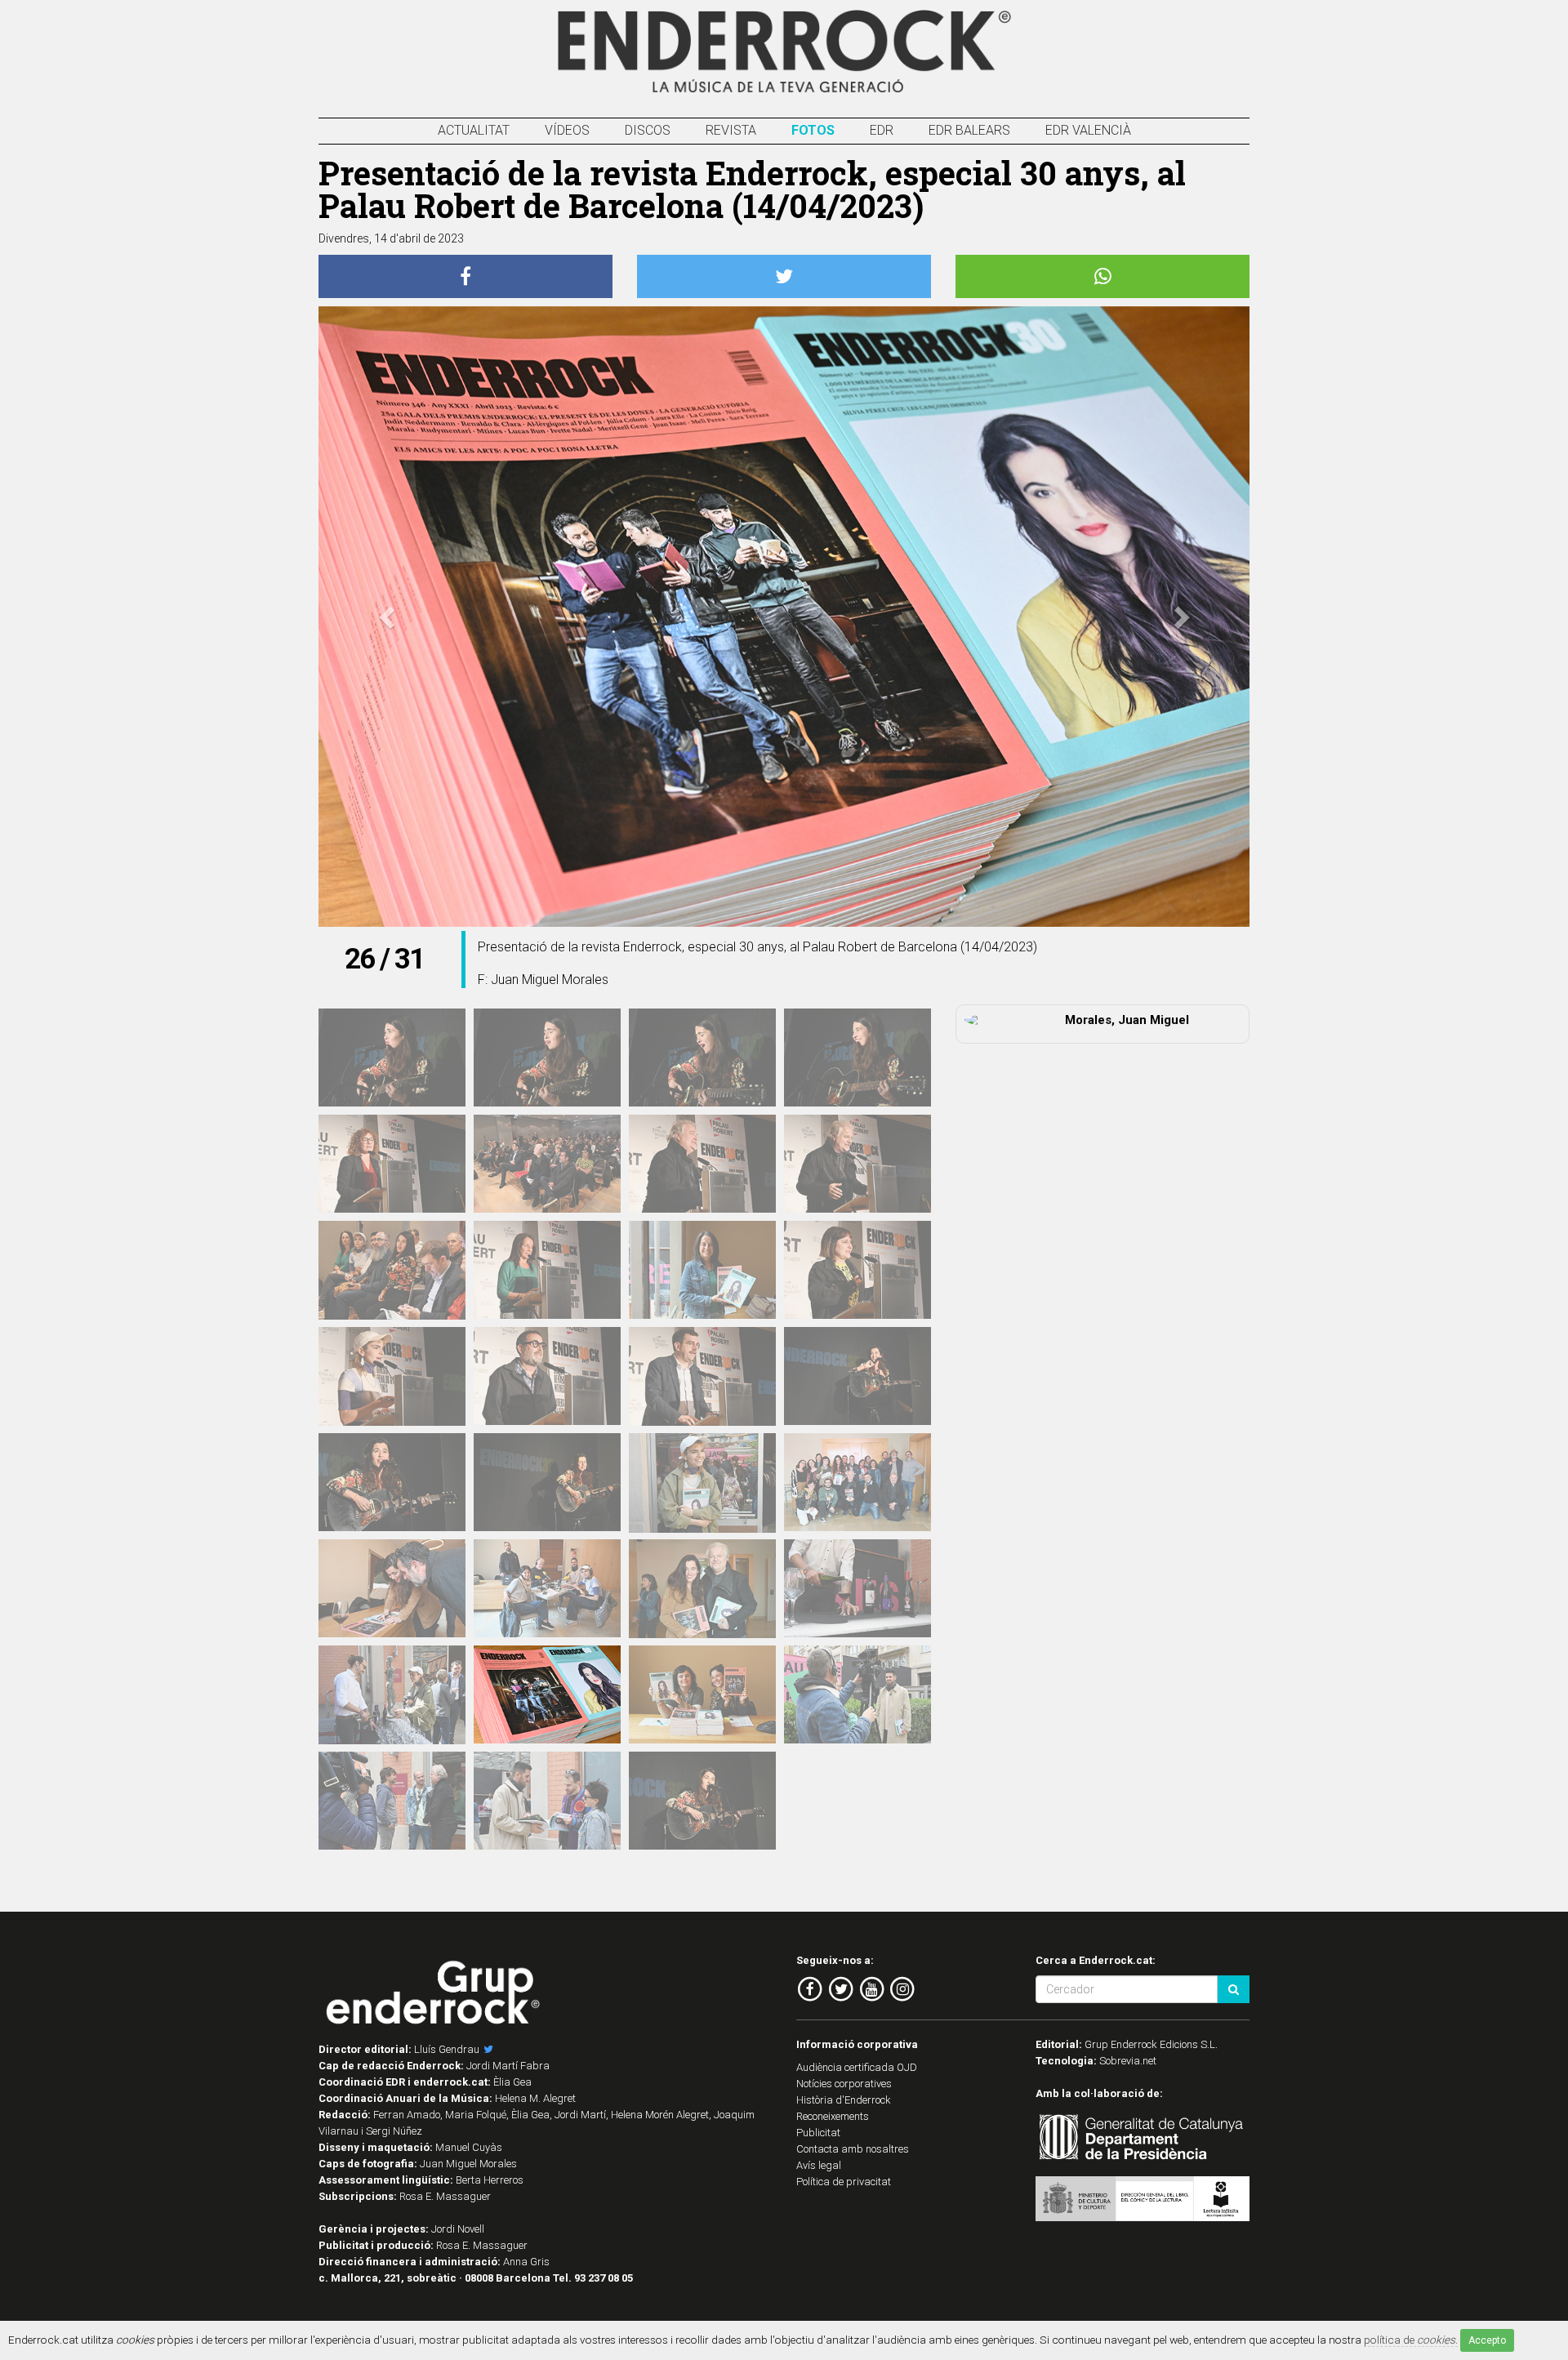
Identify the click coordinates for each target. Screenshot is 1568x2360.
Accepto (1487, 2340)
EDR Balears (969, 130)
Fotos (813, 130)
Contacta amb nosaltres (853, 2149)
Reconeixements (833, 2116)
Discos (648, 130)
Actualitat (474, 130)
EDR (882, 130)
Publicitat (818, 2133)
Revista (731, 130)
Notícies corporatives (844, 2084)
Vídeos (567, 130)
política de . (1411, 2340)
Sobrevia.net (1128, 2061)
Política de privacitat (844, 2182)
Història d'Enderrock (844, 2100)
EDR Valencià (1088, 130)
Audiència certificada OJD (857, 2067)
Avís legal (819, 2165)
